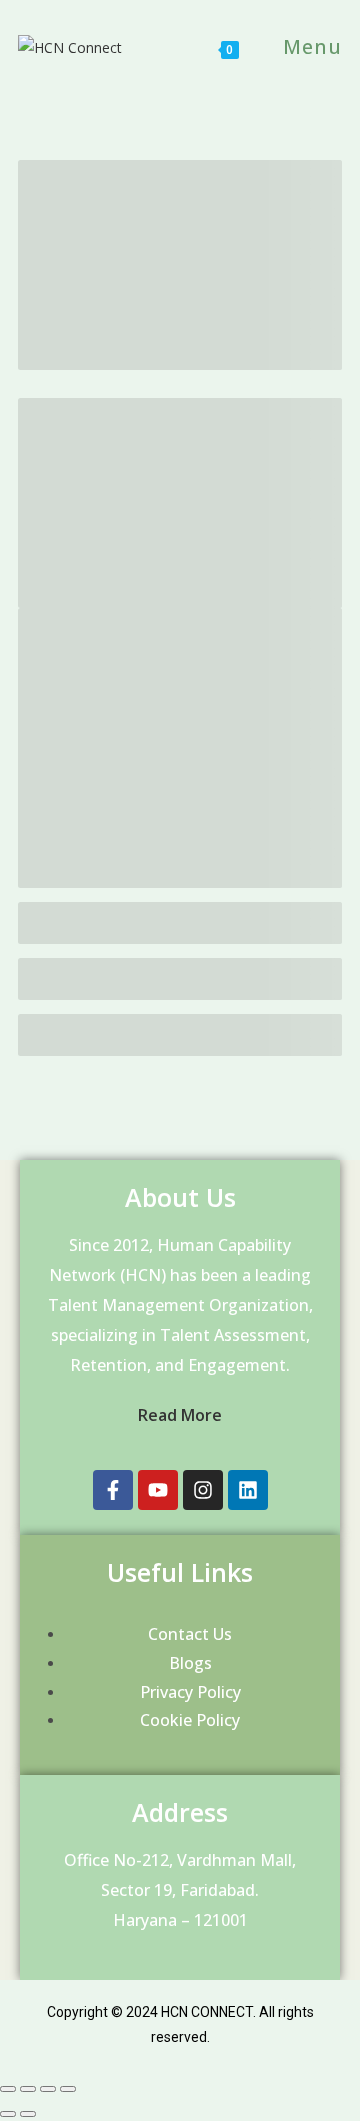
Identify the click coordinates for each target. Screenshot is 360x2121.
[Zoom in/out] (68, 2089)
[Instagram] (203, 1490)
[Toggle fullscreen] (48, 2089)
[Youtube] (158, 1490)
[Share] (28, 2089)
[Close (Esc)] (8, 2089)
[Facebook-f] (113, 1490)
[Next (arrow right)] (28, 2114)
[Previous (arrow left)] (8, 2114)
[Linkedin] (248, 1490)
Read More (180, 1415)
